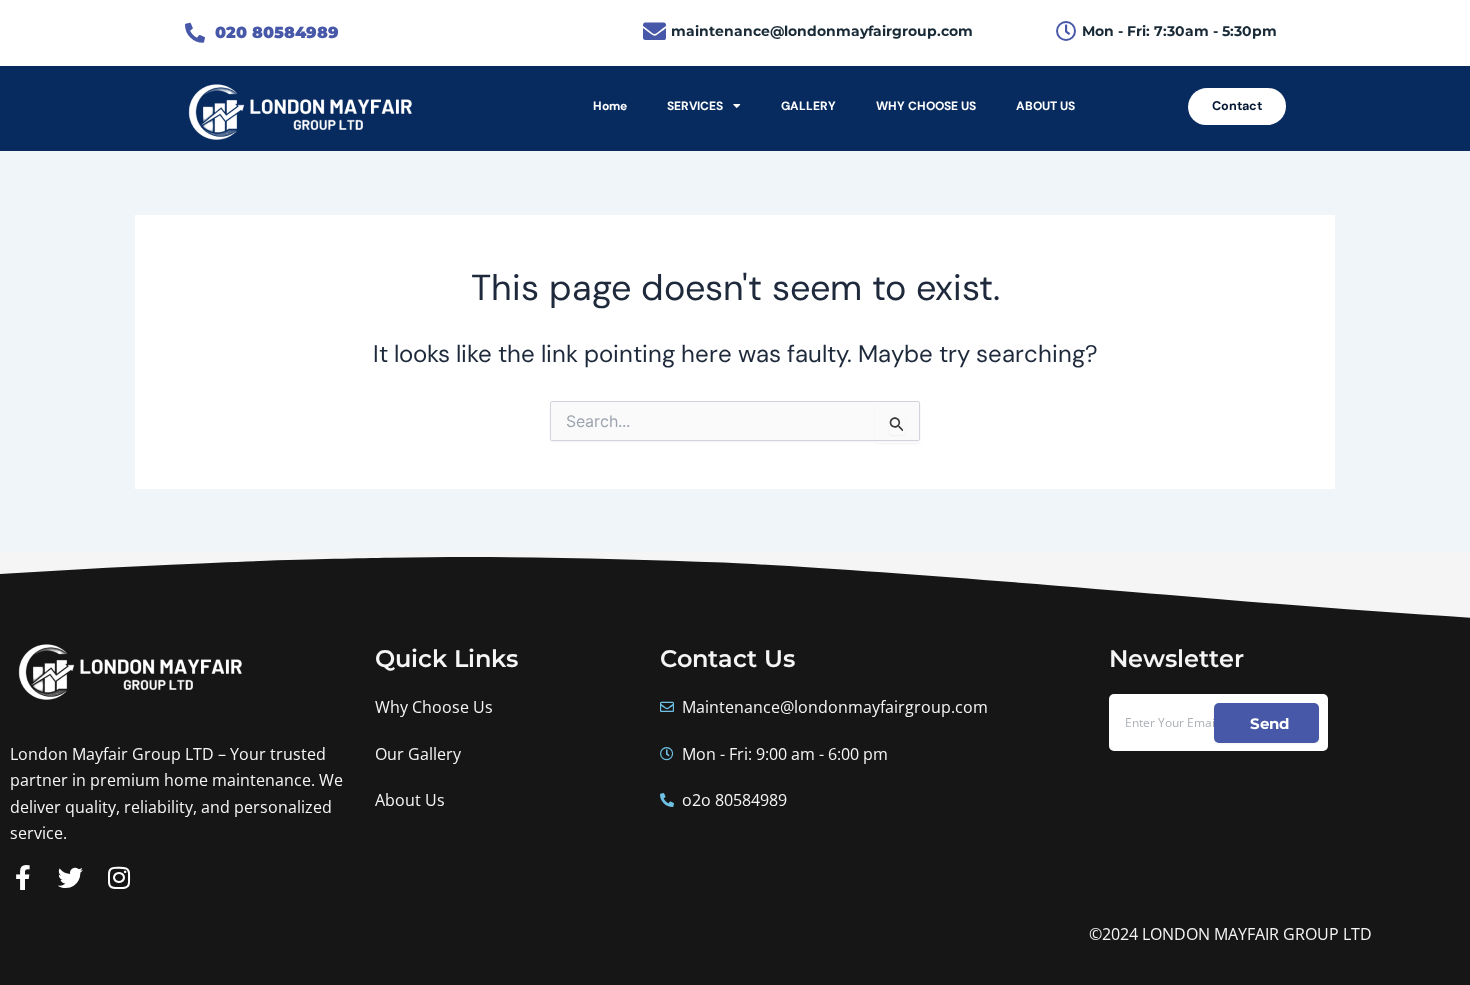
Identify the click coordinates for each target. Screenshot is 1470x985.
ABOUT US (1045, 106)
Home (610, 106)
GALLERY (808, 106)
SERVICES (695, 106)
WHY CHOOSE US (926, 106)
